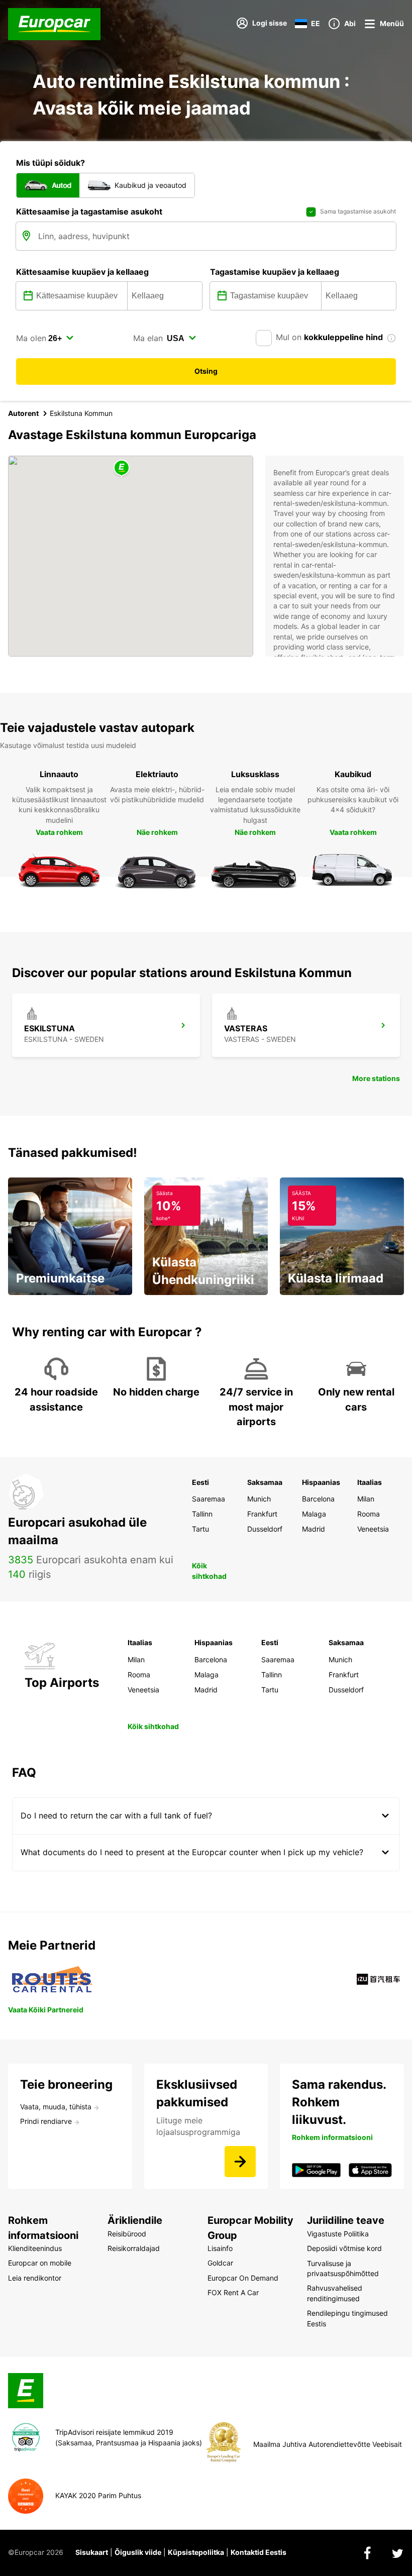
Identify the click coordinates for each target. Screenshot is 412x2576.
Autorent (23, 413)
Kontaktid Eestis (259, 2552)
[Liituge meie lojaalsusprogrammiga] (240, 2162)
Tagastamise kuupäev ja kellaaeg (275, 272)
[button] (122, 468)
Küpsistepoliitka (196, 2552)
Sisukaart (92, 2552)
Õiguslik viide (138, 2552)
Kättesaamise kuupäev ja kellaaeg (82, 272)
